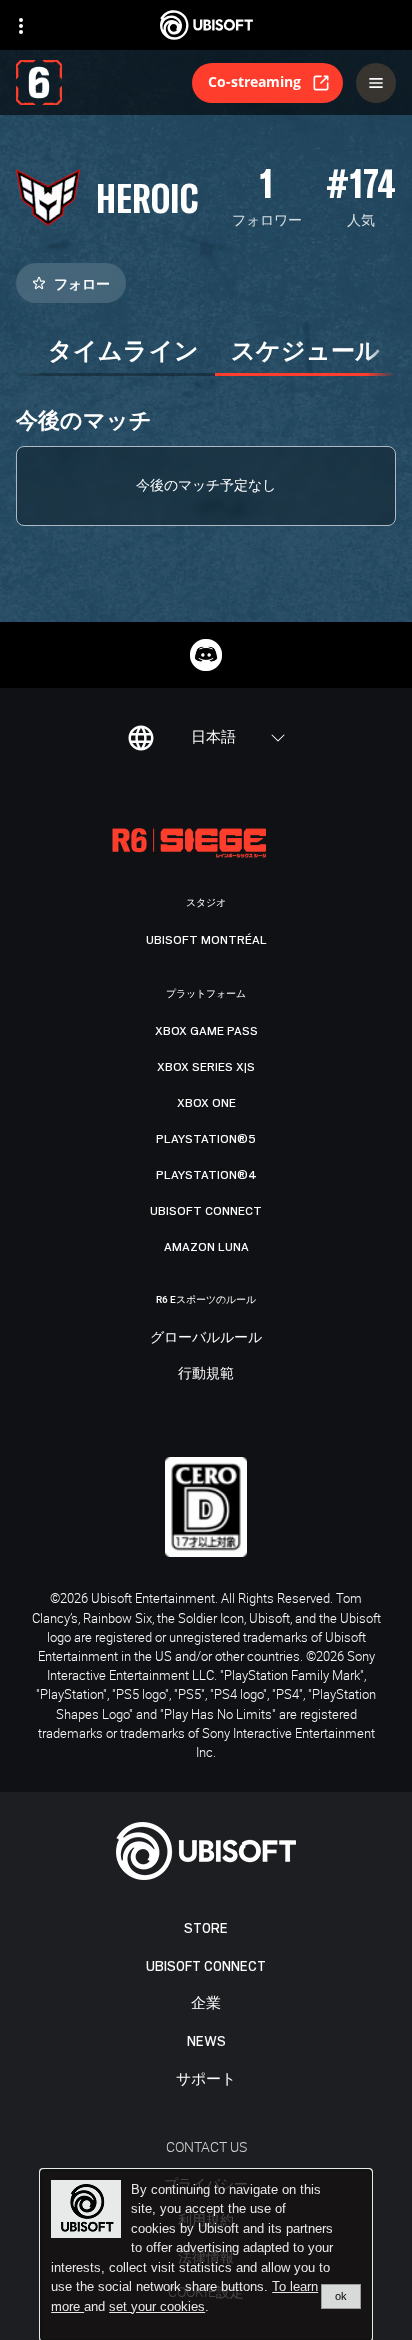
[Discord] (206, 655)
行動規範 (206, 1374)
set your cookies (157, 2307)
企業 (206, 2003)
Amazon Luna (206, 1247)
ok (341, 2296)
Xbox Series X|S (206, 1067)
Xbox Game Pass (206, 1031)
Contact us (206, 2146)
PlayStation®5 (206, 1139)
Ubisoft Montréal (206, 940)
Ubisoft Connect (206, 1966)
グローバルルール (206, 1338)
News (206, 2041)
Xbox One (206, 1103)
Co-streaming (254, 81)
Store (206, 1928)
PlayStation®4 (206, 1175)
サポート (206, 2079)
